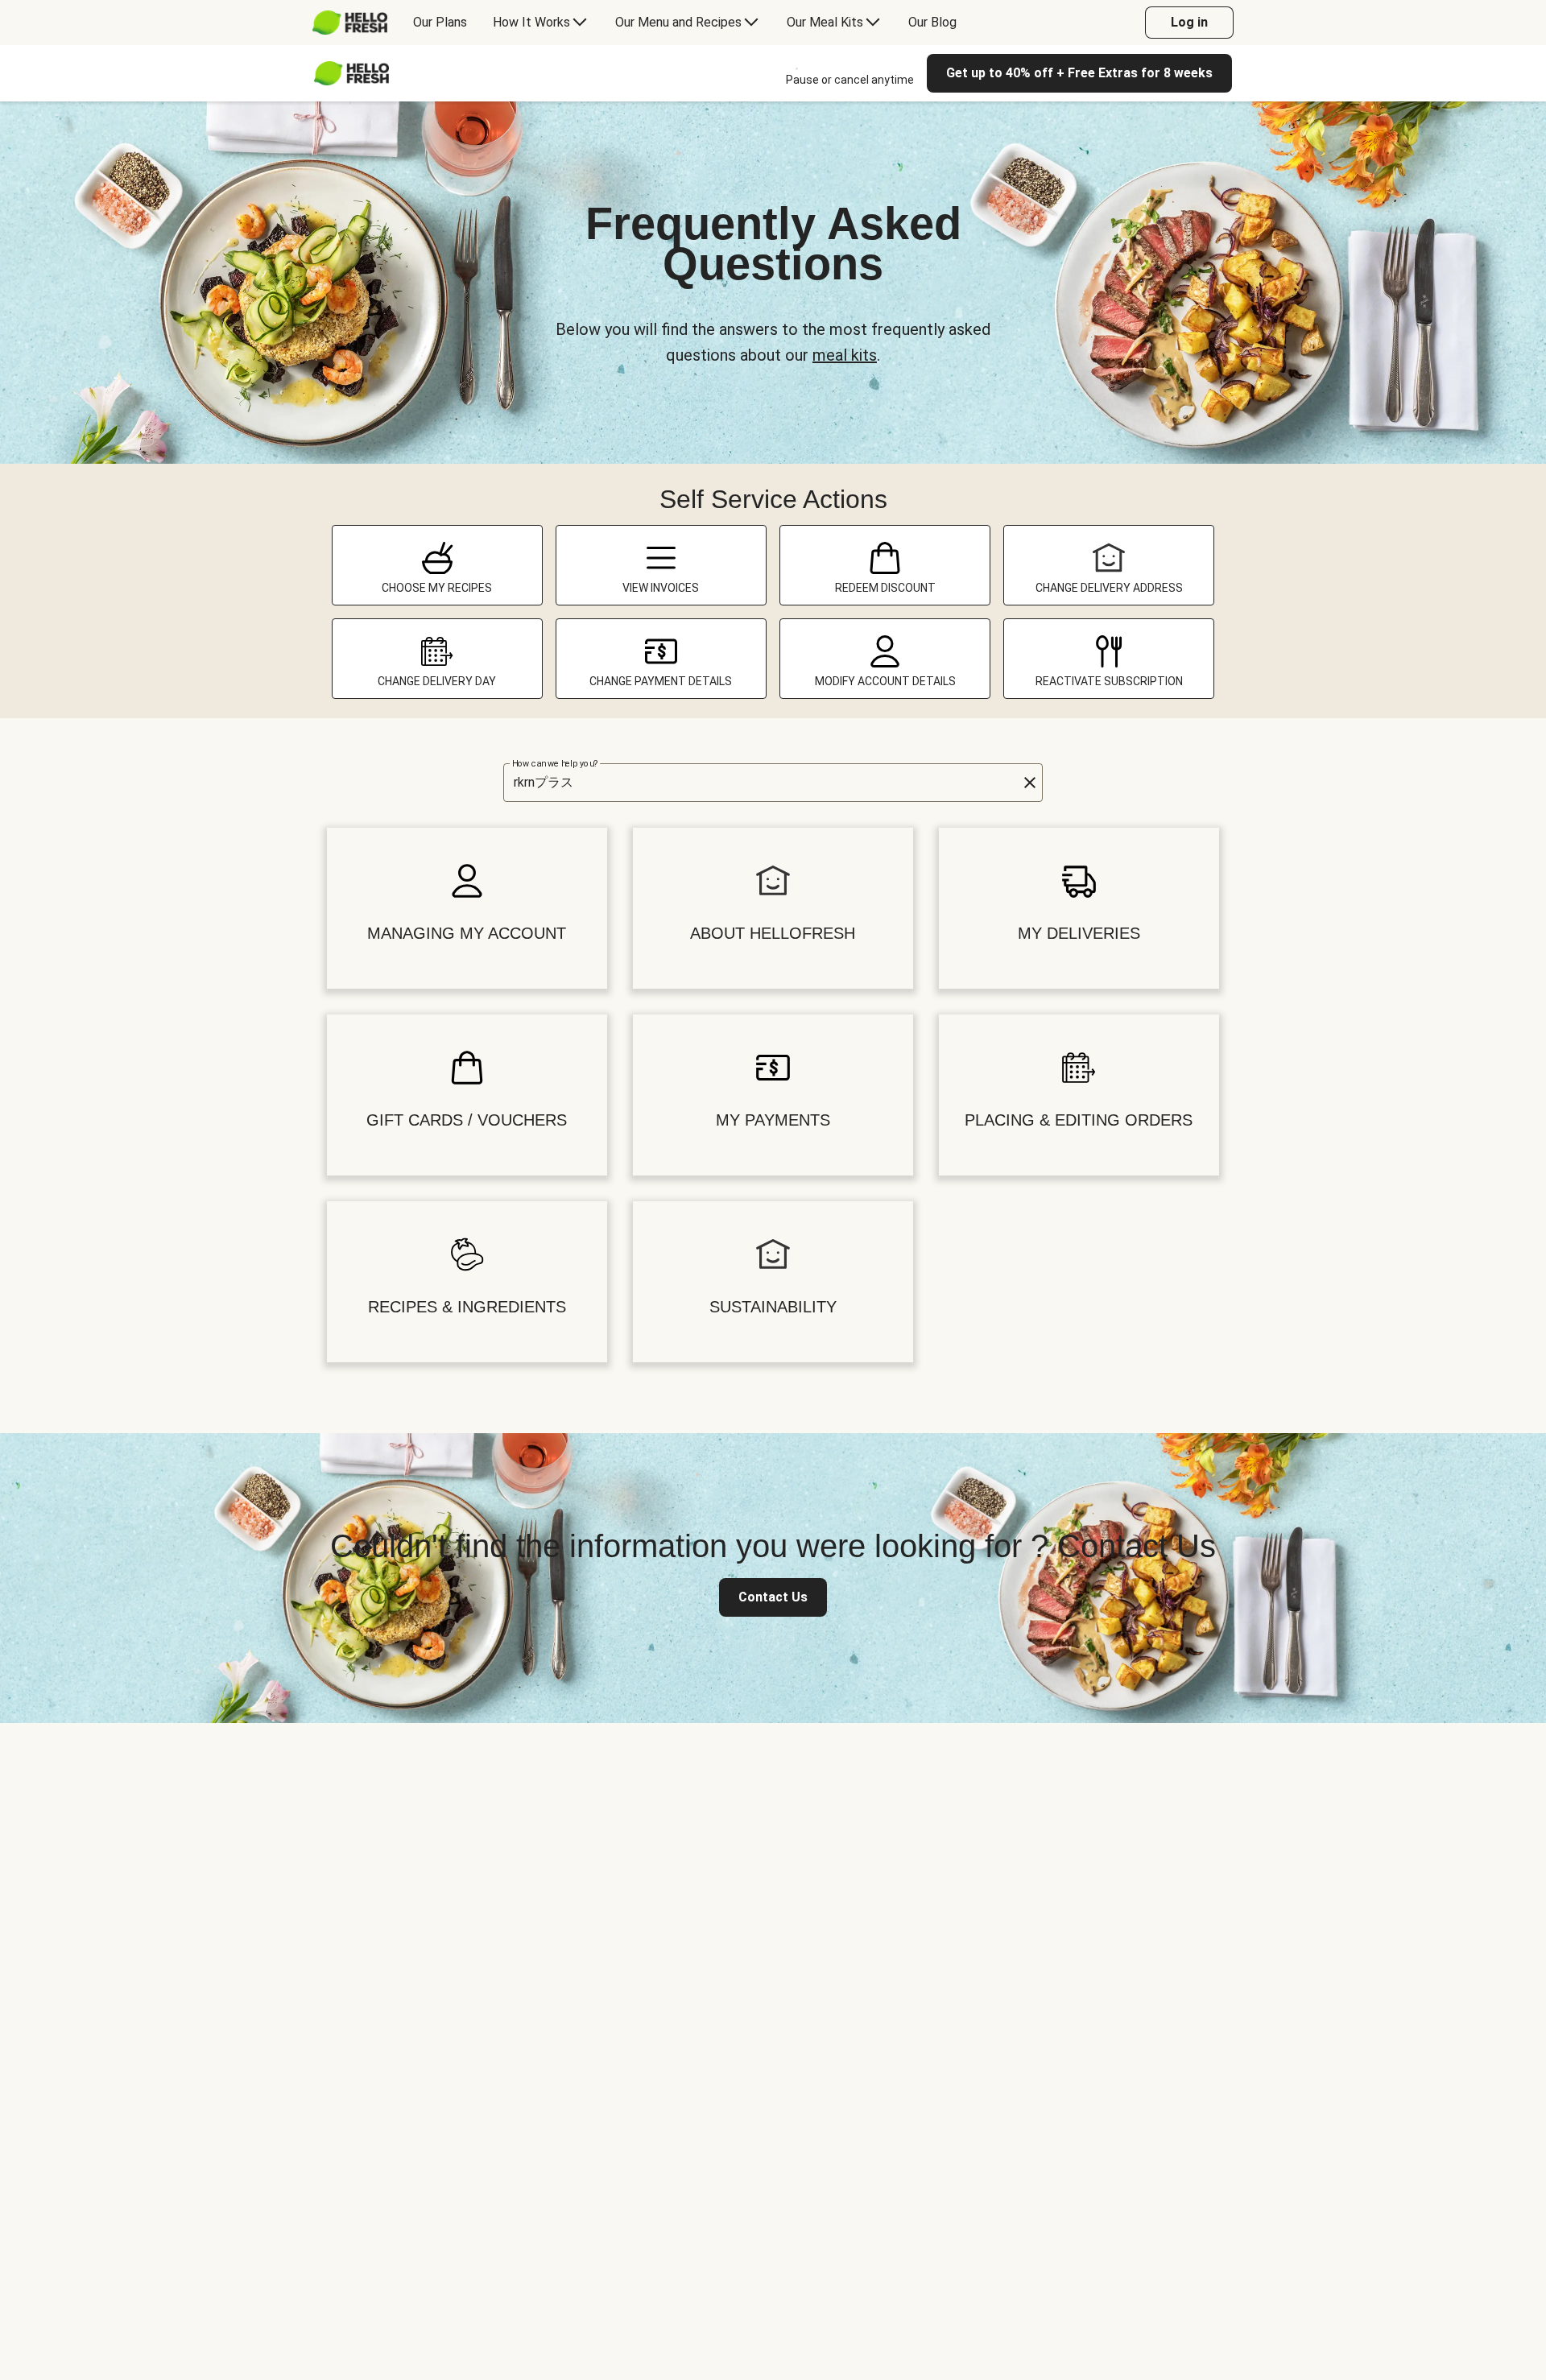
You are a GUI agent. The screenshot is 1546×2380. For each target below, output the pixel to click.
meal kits (845, 355)
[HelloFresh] (350, 23)
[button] (1030, 783)
